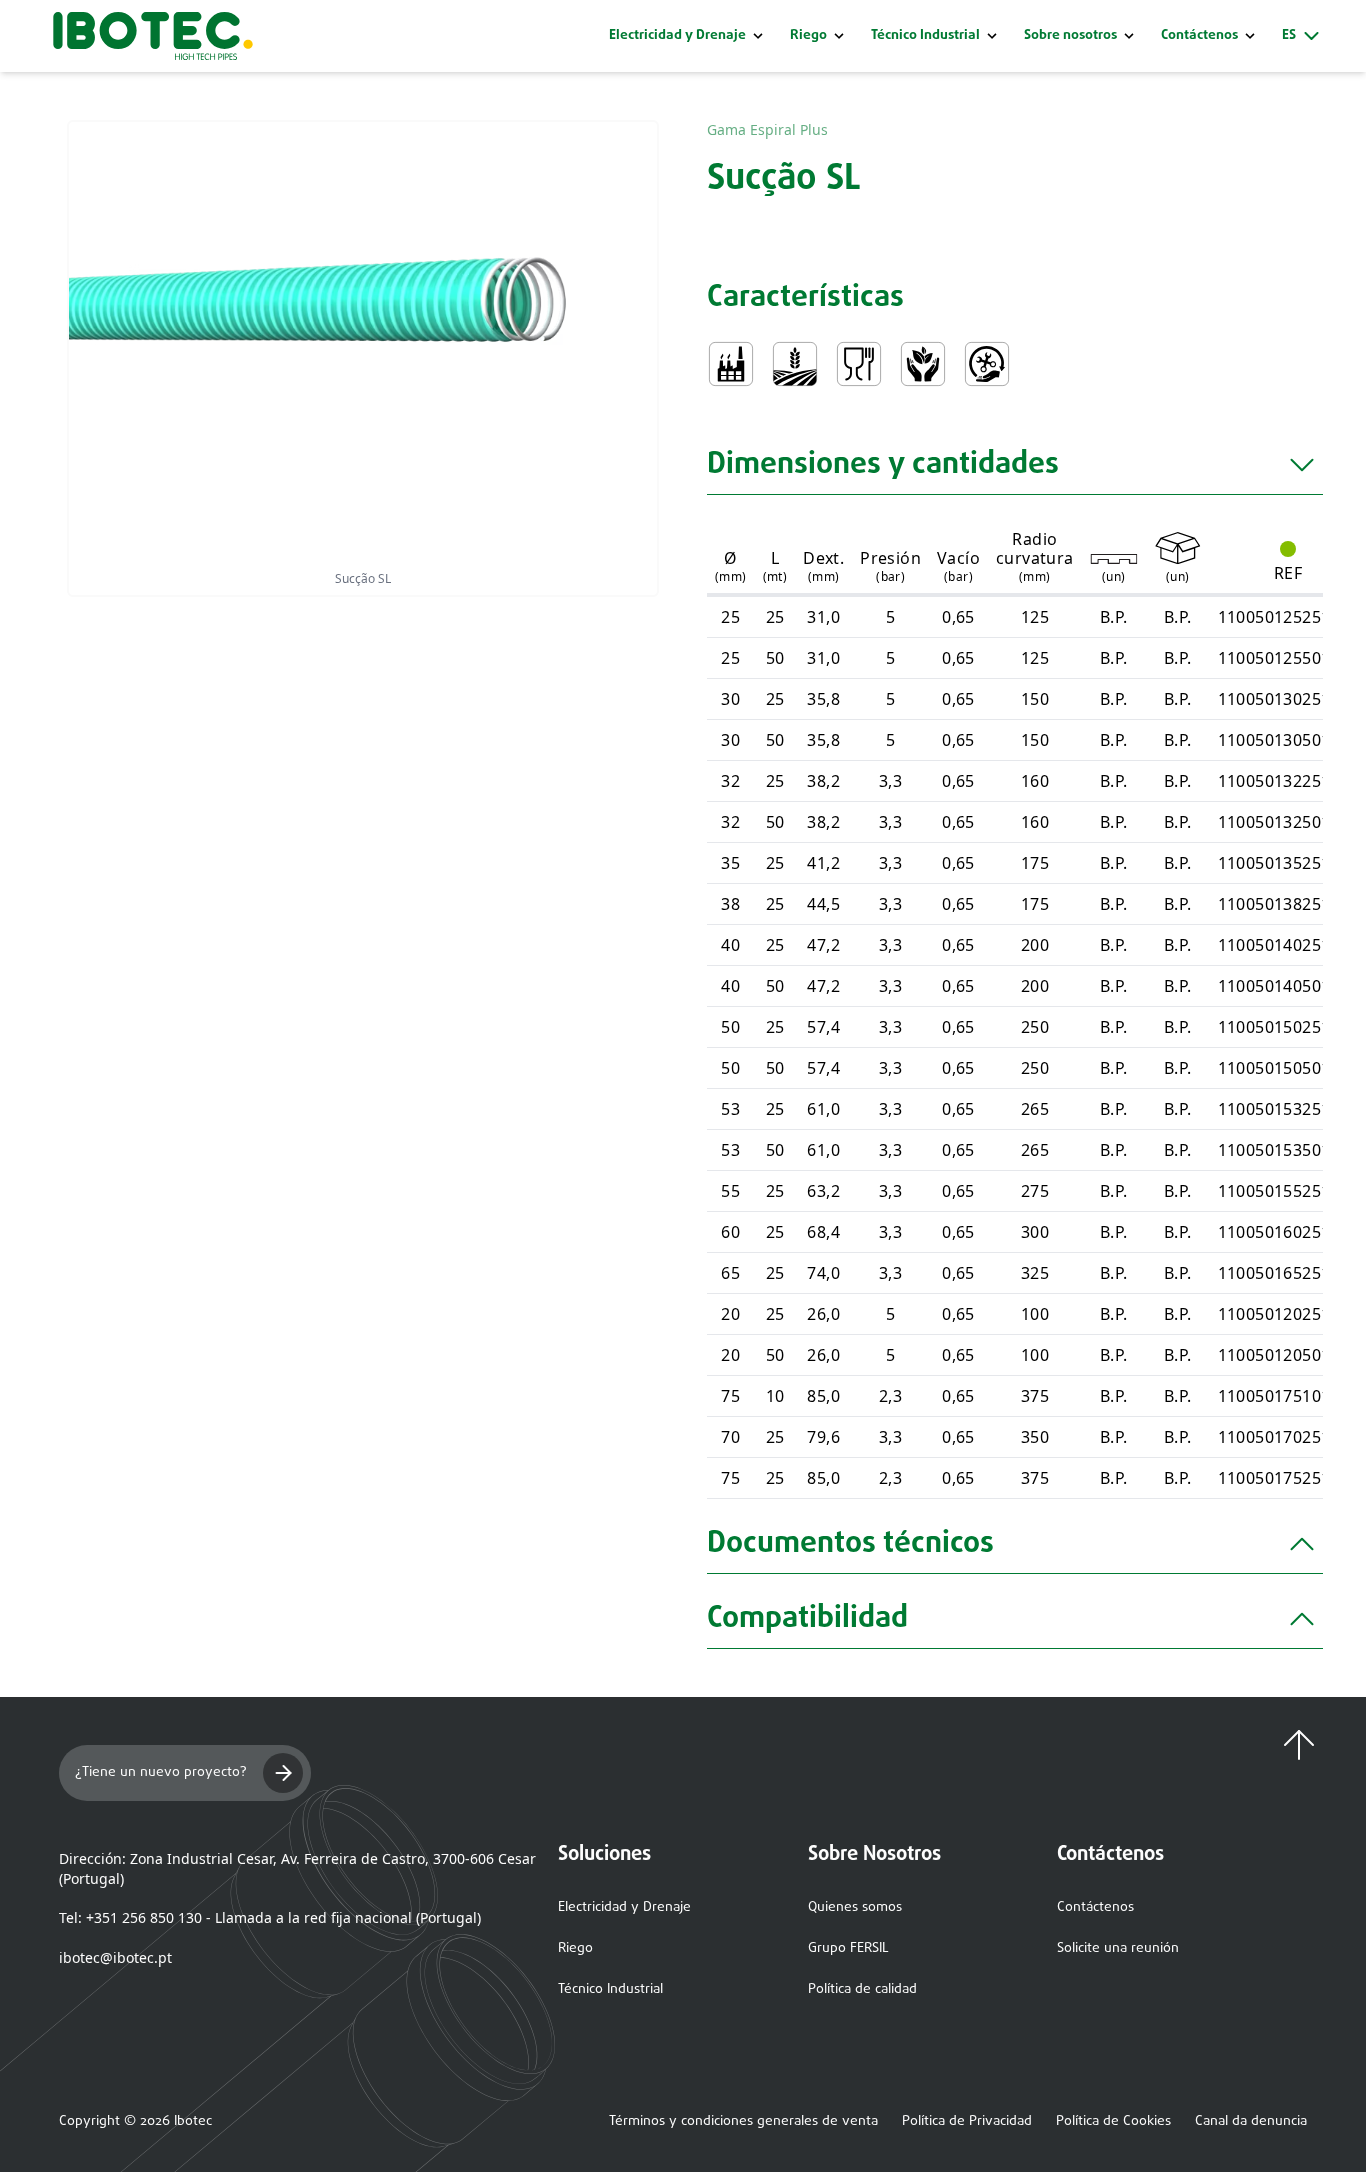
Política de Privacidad (967, 2122)
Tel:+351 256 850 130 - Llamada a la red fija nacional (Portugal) (270, 1917)
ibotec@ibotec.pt (115, 1957)
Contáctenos (1095, 1907)
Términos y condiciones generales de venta (743, 2122)
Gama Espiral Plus (767, 129)
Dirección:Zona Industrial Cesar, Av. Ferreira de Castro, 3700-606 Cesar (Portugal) (297, 1868)
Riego (808, 36)
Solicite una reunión (1118, 1948)
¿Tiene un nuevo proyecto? (161, 1772)
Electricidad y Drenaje (677, 36)
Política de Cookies (1113, 2122)
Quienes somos (855, 1907)
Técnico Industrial (925, 36)
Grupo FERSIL (848, 1948)
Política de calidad (862, 1989)
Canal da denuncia (1251, 2122)
